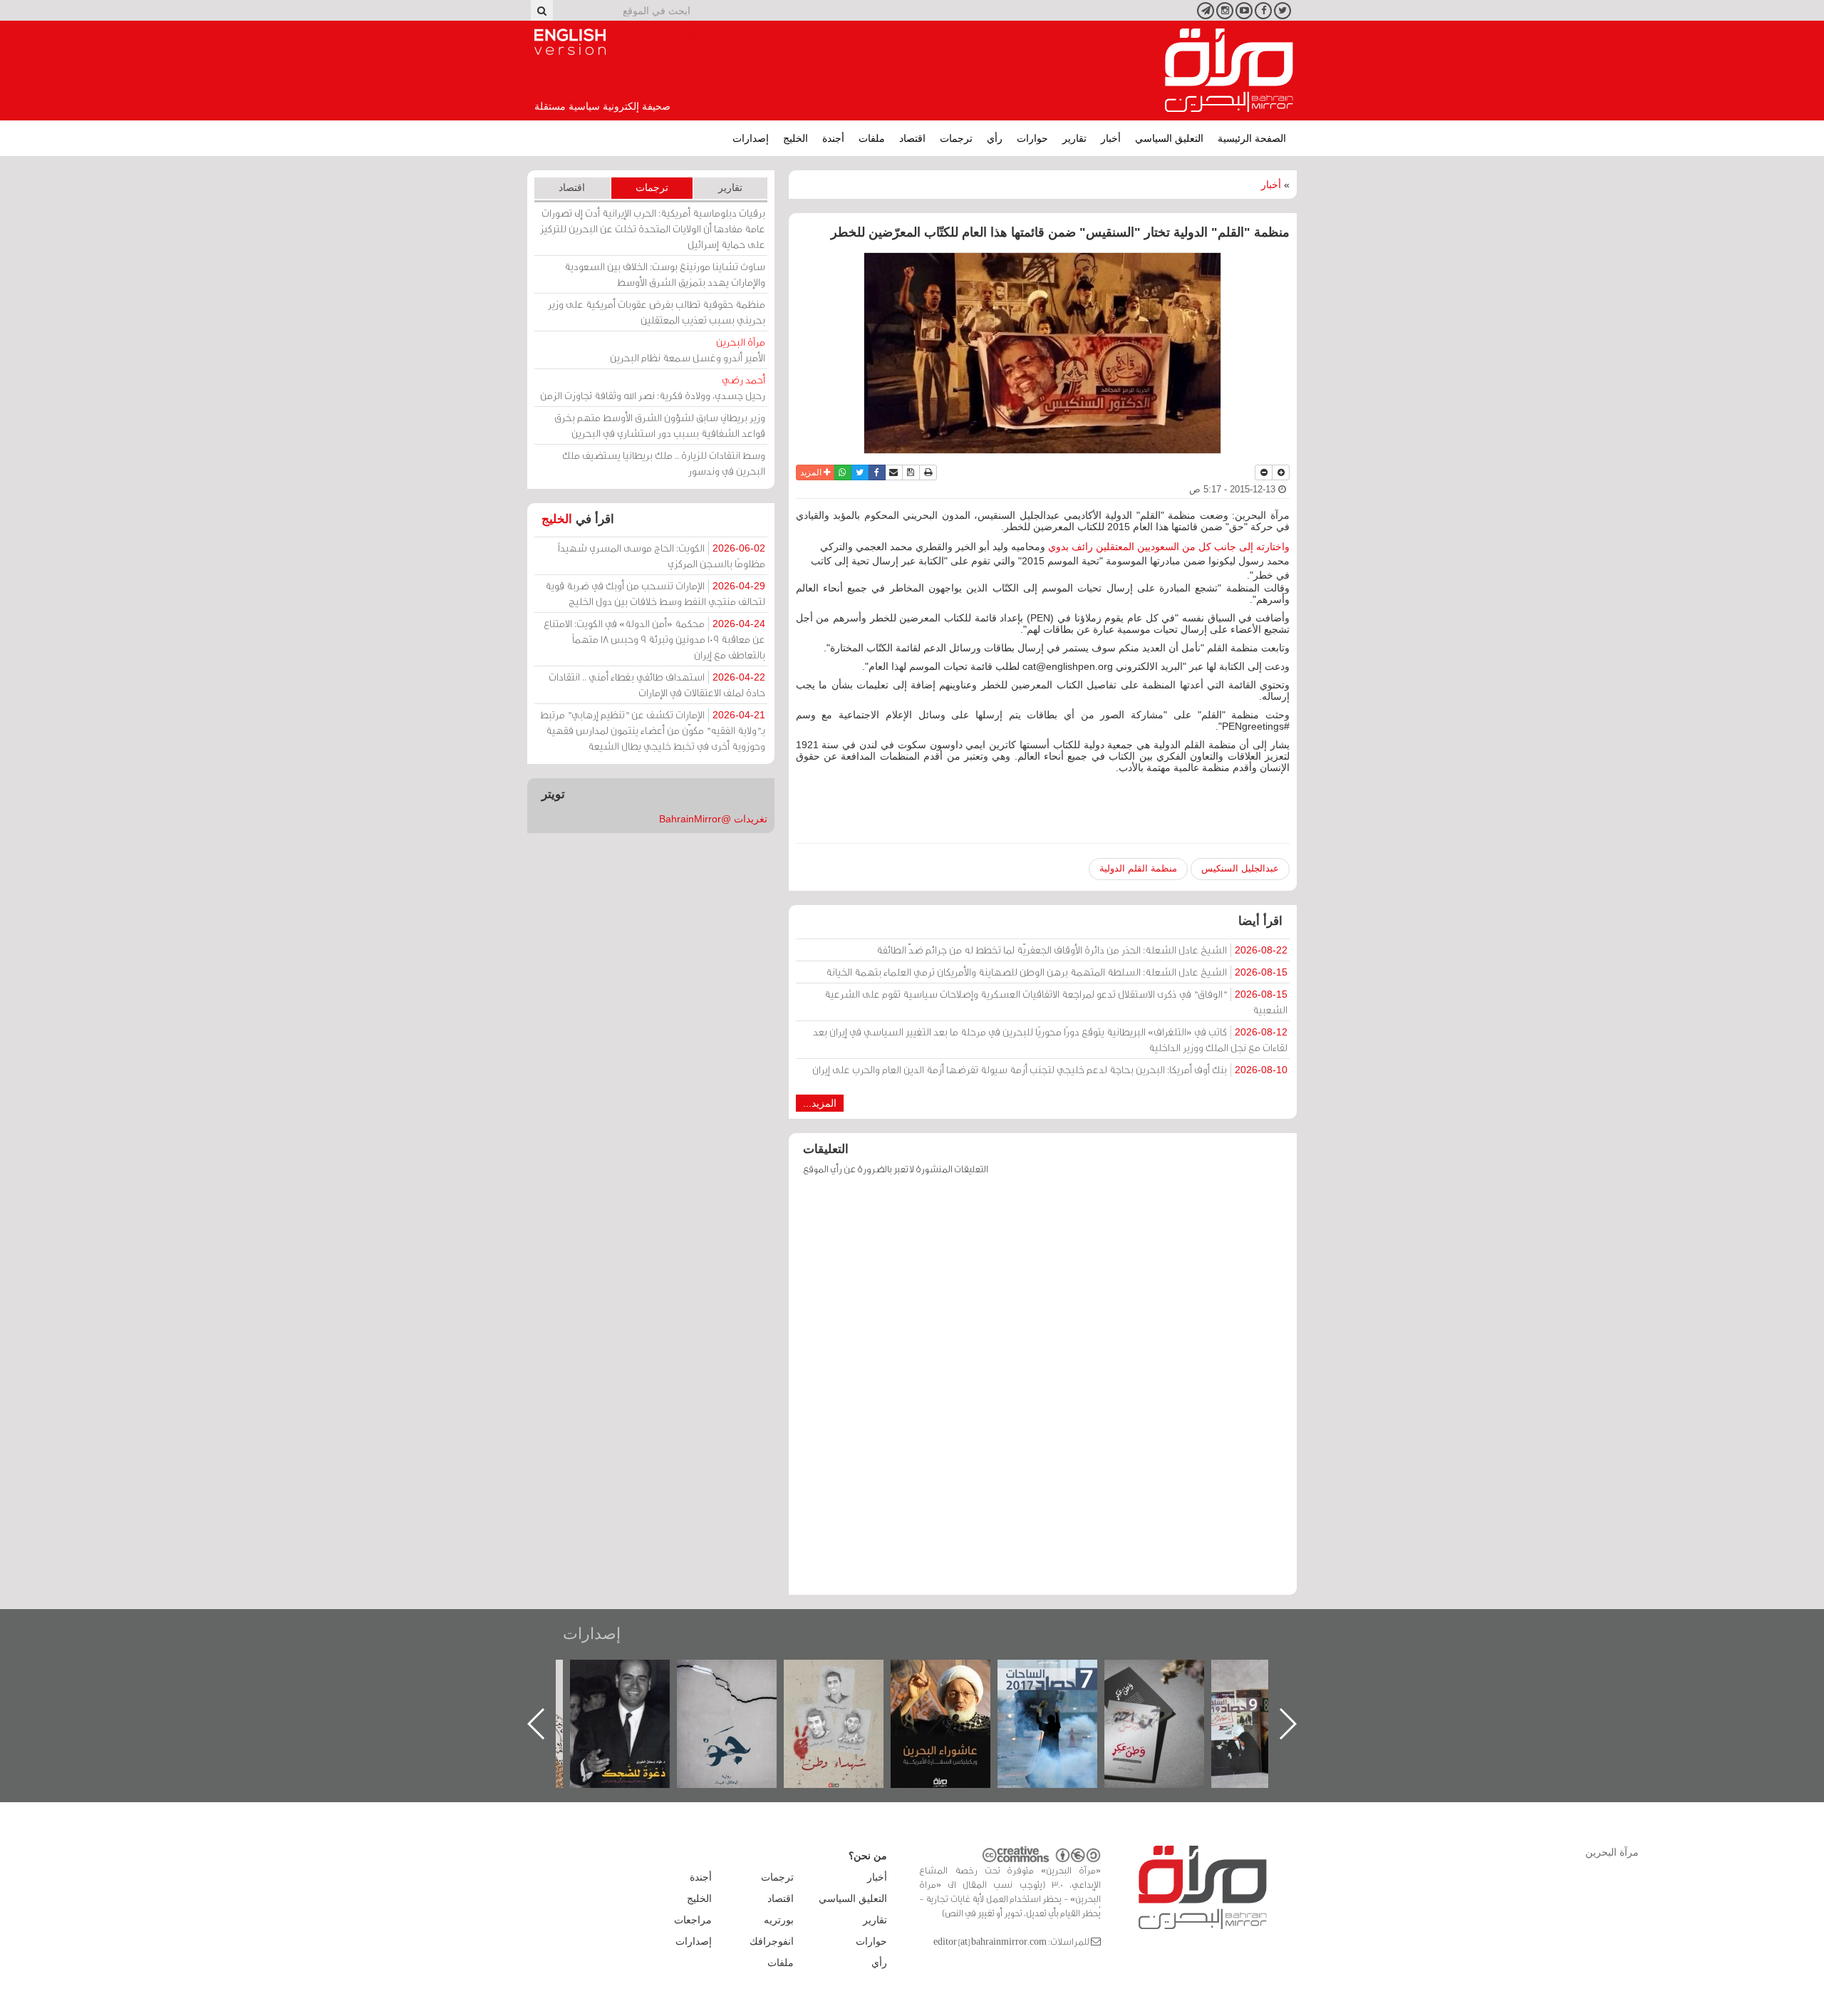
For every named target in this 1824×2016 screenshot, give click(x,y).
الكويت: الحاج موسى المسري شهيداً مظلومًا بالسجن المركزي (662, 555)
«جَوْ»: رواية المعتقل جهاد (848, 1684)
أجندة (833, 138)
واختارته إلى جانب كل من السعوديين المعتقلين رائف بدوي (1169, 547)
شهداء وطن (955, 1675)
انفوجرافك (772, 1941)
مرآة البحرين (1229, 71)
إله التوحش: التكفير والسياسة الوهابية (634, 1684)
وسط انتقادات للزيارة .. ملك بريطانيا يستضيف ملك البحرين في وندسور (664, 463)
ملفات (872, 138)
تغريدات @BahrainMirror (713, 819)
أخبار (1111, 138)
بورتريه (779, 1920)
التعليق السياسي (1169, 138)
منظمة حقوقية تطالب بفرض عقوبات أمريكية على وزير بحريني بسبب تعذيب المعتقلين (657, 312)
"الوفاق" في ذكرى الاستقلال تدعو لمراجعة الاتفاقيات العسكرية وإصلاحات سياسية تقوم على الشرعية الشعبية (1056, 1002)
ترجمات (956, 138)
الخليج (796, 138)
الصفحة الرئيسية (1252, 138)
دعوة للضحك (741, 1675)
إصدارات (751, 138)
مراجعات (693, 1920)
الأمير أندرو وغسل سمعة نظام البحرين (688, 350)
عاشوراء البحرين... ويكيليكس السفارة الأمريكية (1062, 1692)
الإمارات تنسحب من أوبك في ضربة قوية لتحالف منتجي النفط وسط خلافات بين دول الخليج (655, 593)
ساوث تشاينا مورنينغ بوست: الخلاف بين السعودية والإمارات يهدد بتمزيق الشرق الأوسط (665, 274)
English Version (570, 42)
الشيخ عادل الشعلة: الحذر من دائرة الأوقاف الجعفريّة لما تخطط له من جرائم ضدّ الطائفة (1082, 950)
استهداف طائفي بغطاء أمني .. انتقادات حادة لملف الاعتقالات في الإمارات (657, 684)
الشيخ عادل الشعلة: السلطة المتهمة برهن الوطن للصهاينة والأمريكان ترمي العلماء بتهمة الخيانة (1057, 972)
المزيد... (820, 1103)
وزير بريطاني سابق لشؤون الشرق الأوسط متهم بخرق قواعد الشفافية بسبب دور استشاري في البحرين (660, 425)
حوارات (1032, 138)
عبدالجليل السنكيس (1240, 868)
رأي (995, 138)
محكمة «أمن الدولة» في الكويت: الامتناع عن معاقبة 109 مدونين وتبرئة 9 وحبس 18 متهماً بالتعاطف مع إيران (654, 639)
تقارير (1074, 138)
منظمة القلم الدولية (1138, 868)
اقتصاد (912, 138)
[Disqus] (1043, 1392)
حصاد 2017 (1168, 1675)
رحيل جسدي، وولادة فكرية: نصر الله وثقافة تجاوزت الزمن (653, 387)
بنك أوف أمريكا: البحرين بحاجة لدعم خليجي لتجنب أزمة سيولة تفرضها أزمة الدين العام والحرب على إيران (1050, 1069)
